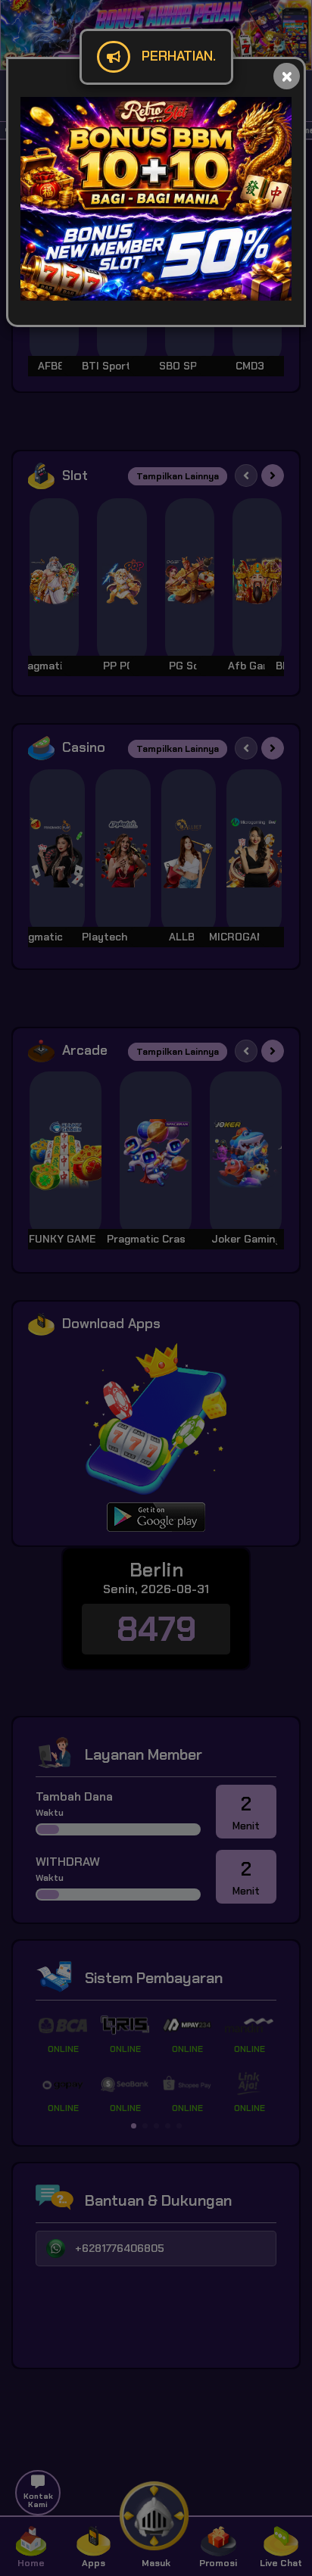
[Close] (287, 76)
